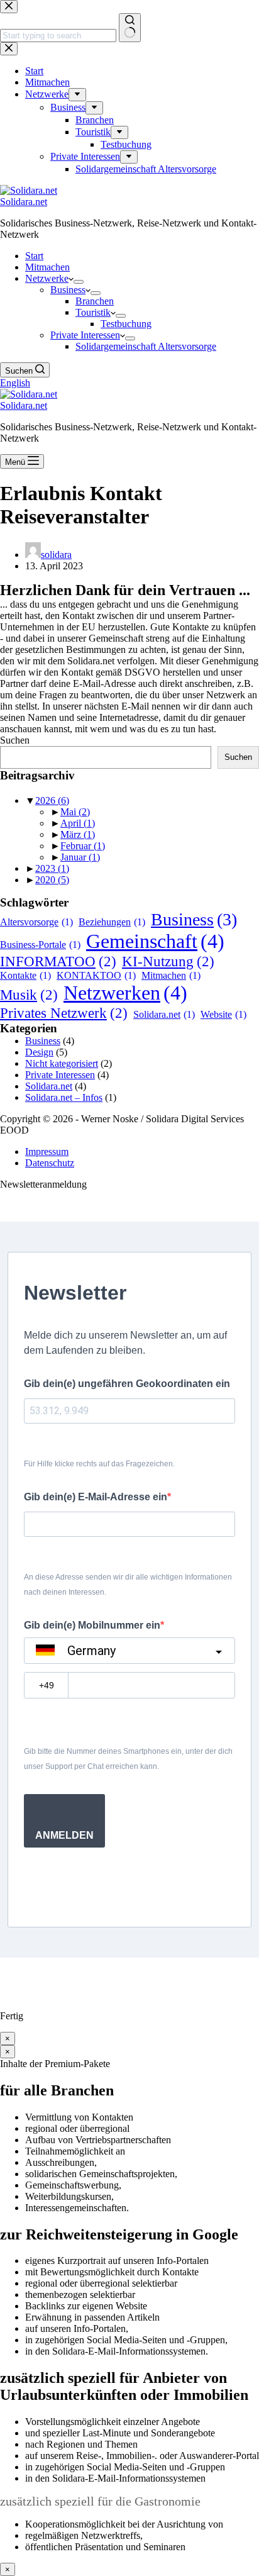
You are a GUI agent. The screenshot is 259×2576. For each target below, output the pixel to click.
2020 (52, 880)
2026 (52, 800)
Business (68, 290)
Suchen (15, 740)
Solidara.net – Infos (64, 1097)
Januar (80, 857)
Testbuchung (126, 324)
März (78, 834)
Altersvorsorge (36, 922)
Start (34, 256)
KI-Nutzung (168, 961)
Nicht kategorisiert (62, 1063)
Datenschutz (50, 1163)
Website (223, 1014)
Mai (75, 812)
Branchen (95, 301)
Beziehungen (112, 922)
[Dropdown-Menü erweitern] (79, 282)
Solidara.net (24, 202)
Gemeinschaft (155, 941)
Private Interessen (85, 335)
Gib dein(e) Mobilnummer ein (92, 1625)
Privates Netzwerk (64, 1013)
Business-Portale (40, 945)
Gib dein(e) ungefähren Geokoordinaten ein (127, 1384)
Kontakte (25, 975)
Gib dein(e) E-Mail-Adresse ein (96, 1497)
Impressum (47, 1151)
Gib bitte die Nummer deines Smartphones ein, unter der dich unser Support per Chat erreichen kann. (128, 1759)
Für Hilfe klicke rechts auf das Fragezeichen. (99, 1464)
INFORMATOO (58, 961)
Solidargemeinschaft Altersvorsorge (146, 346)
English (15, 383)
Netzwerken (125, 993)
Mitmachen (47, 267)
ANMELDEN (64, 1835)
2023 (52, 868)
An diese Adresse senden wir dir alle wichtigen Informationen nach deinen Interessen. (128, 1585)
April (78, 823)
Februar (83, 846)
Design (39, 1052)
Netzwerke (47, 278)
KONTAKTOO (96, 975)
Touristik (93, 312)
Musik (29, 995)
